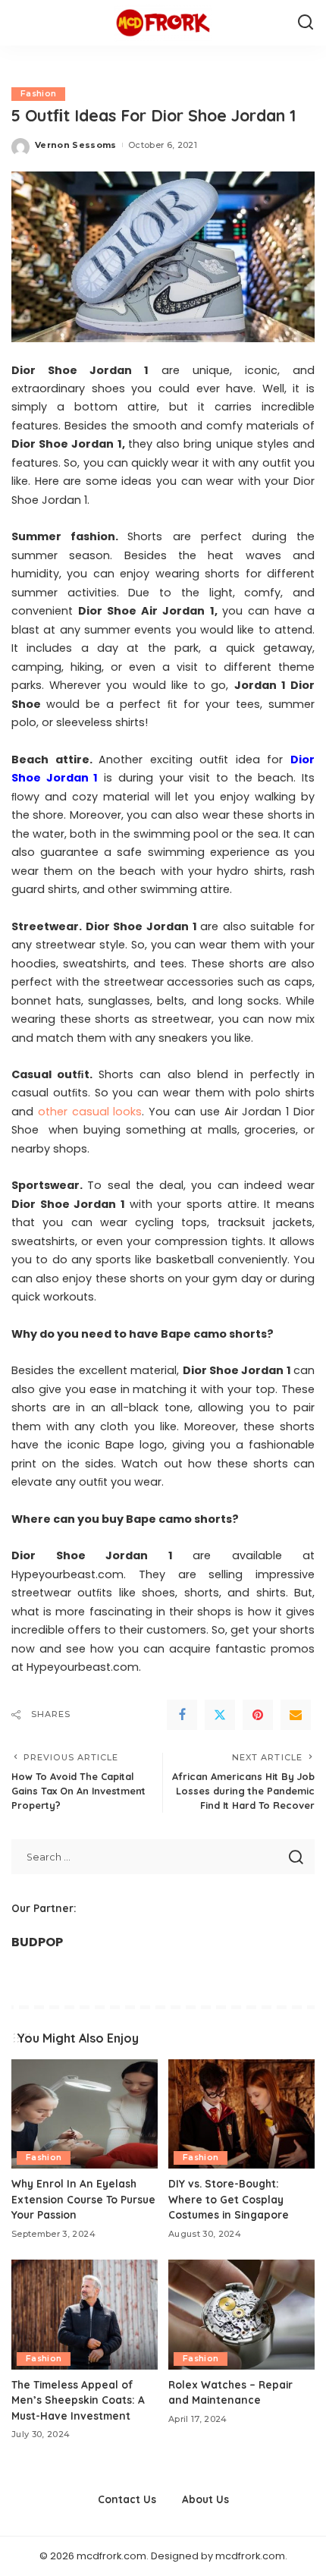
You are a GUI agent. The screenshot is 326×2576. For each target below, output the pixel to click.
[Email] (296, 1715)
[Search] (306, 23)
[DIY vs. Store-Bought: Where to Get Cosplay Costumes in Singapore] (241, 2114)
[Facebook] (182, 1715)
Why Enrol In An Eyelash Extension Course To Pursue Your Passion (83, 2199)
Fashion (38, 94)
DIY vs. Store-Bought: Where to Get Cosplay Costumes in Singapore (229, 2199)
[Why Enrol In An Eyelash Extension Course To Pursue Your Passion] (85, 2114)
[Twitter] (220, 1715)
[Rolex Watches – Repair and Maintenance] (241, 2315)
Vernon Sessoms (76, 145)
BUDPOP (37, 1942)
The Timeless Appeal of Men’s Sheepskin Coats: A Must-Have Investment (78, 2400)
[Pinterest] (258, 1715)
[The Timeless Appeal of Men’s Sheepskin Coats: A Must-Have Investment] (85, 2315)
